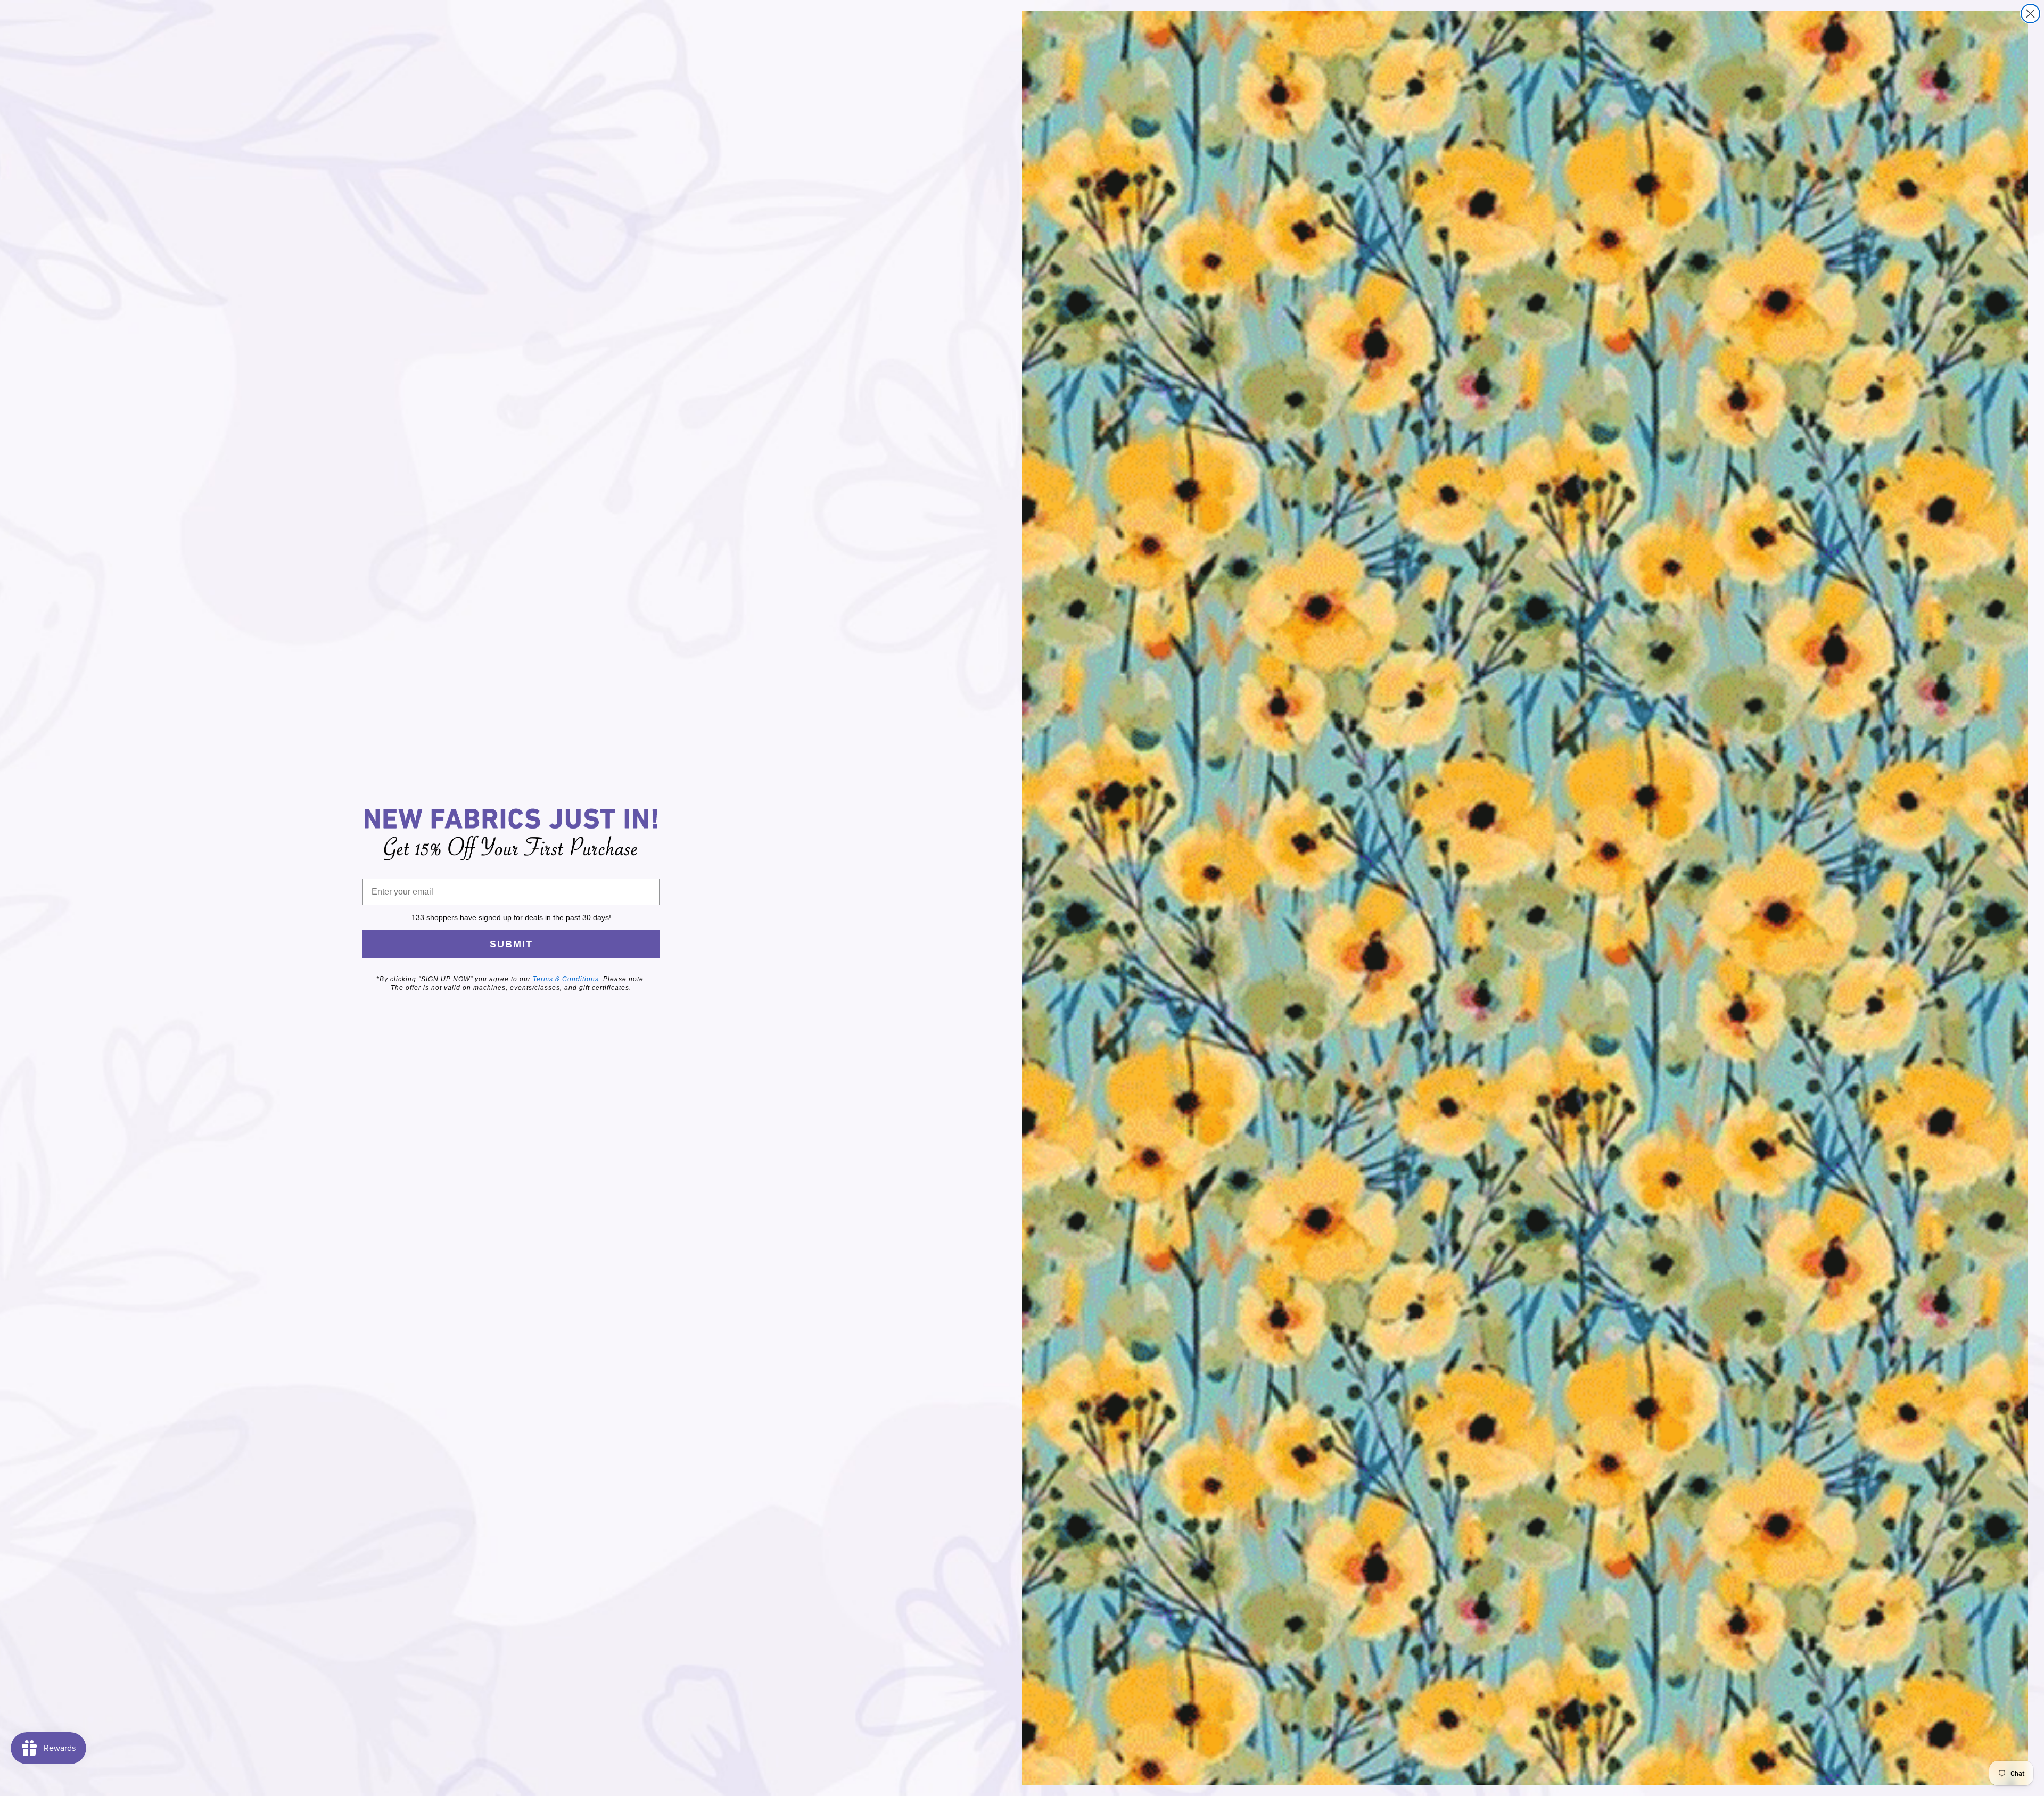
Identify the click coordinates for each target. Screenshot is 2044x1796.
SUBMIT (511, 944)
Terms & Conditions (566, 979)
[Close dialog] (2030, 14)
